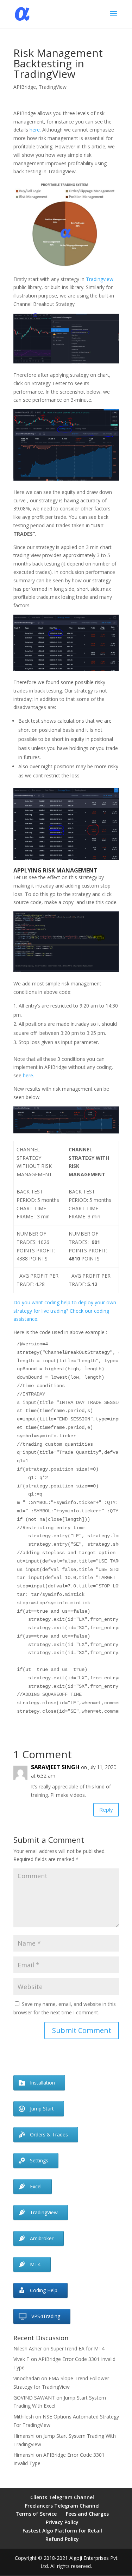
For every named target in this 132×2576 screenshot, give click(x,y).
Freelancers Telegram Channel (62, 2506)
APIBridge (25, 87)
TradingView (53, 87)
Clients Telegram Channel (62, 2497)
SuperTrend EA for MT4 (78, 2348)
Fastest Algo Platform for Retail (62, 2531)
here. (35, 130)
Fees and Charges (87, 2514)
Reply (106, 1809)
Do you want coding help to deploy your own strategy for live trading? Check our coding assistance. (65, 1311)
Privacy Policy (62, 2522)
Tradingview (100, 279)
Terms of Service (36, 2514)
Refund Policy (62, 2539)
